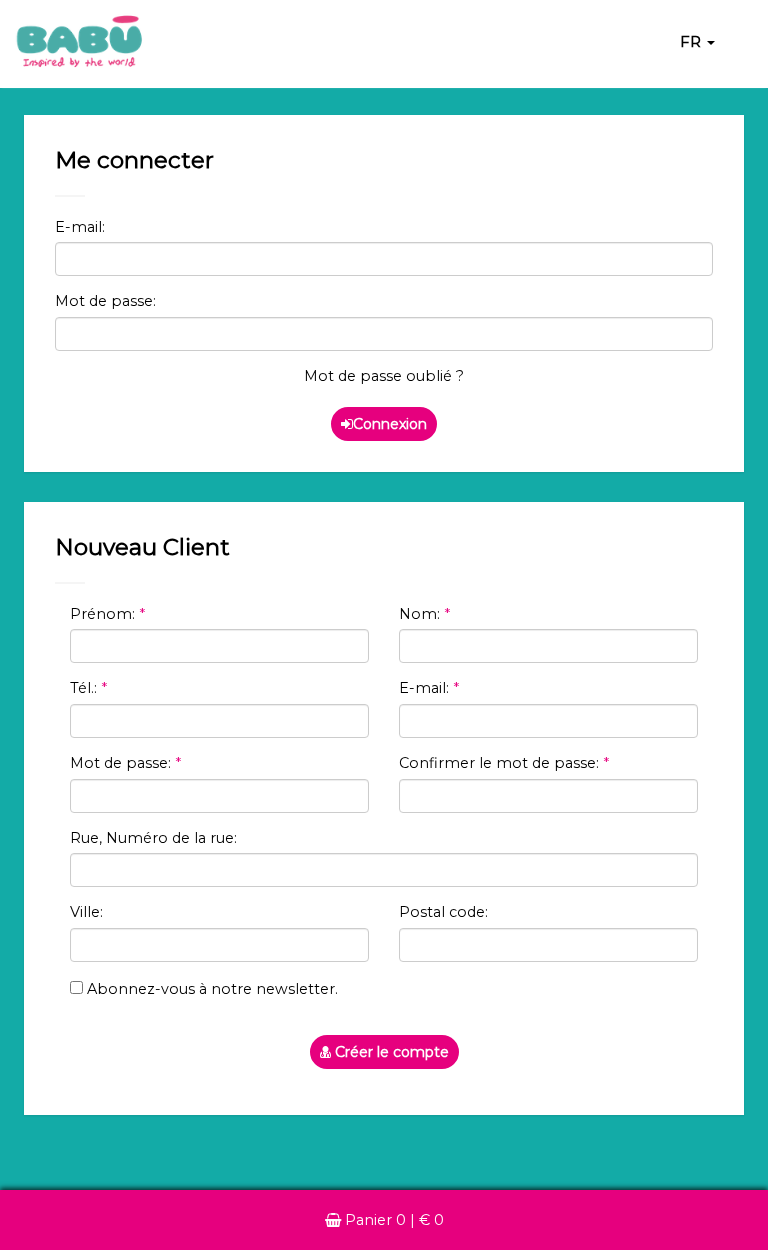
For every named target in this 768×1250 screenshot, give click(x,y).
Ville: (86, 912)
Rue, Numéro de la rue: (153, 838)
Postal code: (443, 912)
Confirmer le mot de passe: (504, 763)
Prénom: (107, 614)
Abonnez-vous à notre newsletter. (210, 989)
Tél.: (88, 688)
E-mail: (80, 227)
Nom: (424, 614)
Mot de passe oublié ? (384, 376)
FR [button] (692, 41)
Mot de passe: (105, 301)
